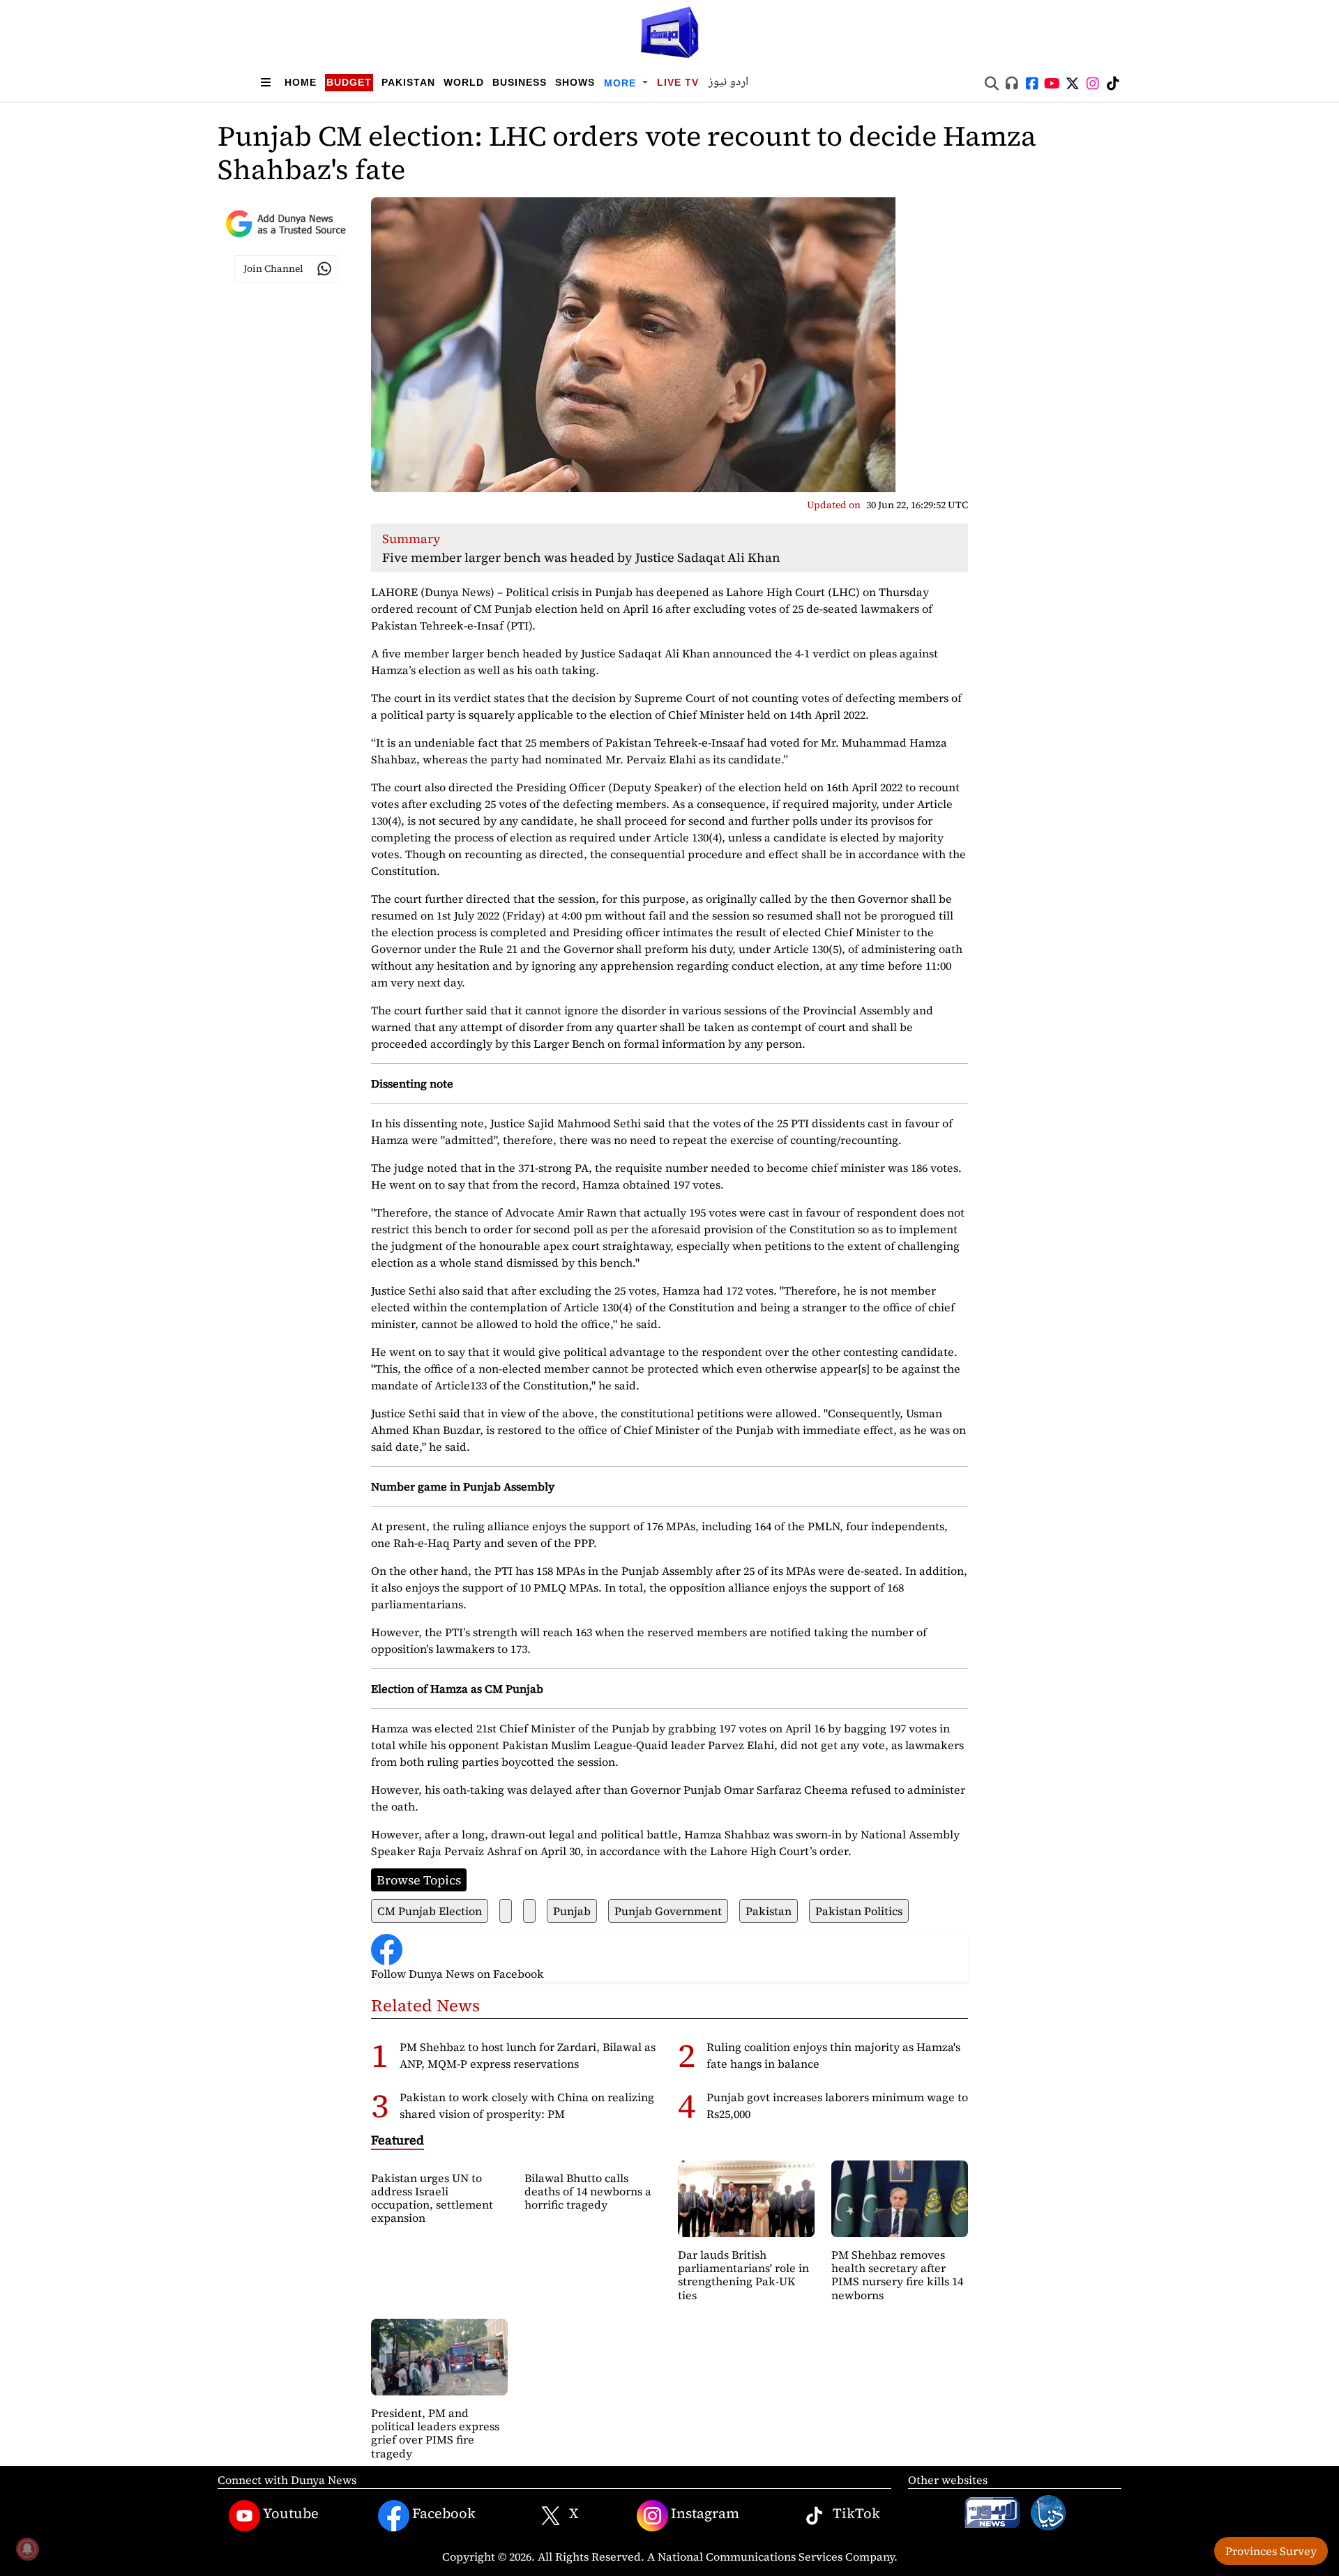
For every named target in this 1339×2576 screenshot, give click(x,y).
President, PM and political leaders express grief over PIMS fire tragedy (435, 2433)
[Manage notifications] (27, 2549)
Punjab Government (668, 1911)
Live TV (678, 82)
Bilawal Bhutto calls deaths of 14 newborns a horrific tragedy (588, 2191)
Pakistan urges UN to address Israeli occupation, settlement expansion (432, 2198)
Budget (349, 82)
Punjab (572, 1911)
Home (301, 82)
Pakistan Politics (859, 1911)
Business (520, 82)
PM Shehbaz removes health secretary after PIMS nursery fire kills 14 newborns (897, 2275)
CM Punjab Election (430, 1911)
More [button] (622, 83)
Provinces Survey (1271, 2551)
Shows (575, 82)
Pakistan (408, 82)
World (464, 82)
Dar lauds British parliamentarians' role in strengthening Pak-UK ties (743, 2275)
